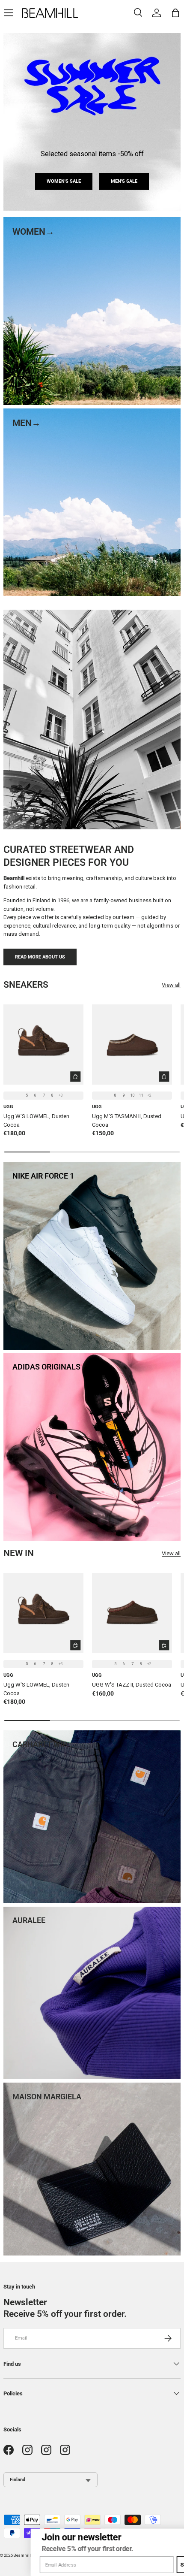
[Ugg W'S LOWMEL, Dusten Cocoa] (43, 1045)
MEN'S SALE (124, 181)
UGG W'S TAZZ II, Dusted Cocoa (132, 1685)
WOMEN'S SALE (64, 181)
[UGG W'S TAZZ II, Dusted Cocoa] (132, 1613)
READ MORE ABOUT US (40, 957)
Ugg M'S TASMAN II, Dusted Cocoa (127, 1120)
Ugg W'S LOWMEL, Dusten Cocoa (36, 1120)
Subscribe (164, 2565)
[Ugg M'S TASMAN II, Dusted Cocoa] (132, 1045)
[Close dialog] (177, 2535)
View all (171, 985)
